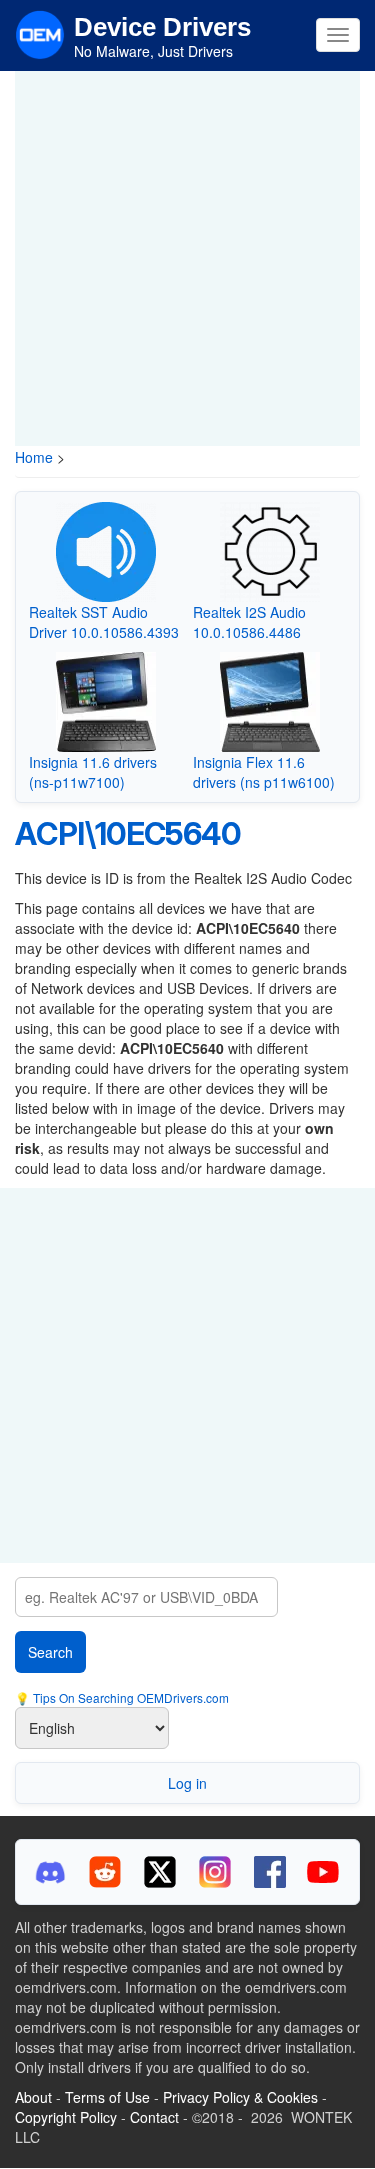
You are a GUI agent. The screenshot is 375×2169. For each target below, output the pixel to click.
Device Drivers (162, 27)
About (33, 2097)
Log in (187, 1783)
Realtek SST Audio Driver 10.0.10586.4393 (104, 622)
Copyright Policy (66, 2117)
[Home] (40, 33)
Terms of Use (107, 2097)
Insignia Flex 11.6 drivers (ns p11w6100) (264, 772)
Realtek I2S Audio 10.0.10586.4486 (249, 622)
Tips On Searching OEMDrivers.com (129, 1697)
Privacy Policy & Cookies (240, 2097)
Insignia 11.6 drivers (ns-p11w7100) (93, 772)
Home (34, 457)
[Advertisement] (187, 258)
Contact (154, 2117)
